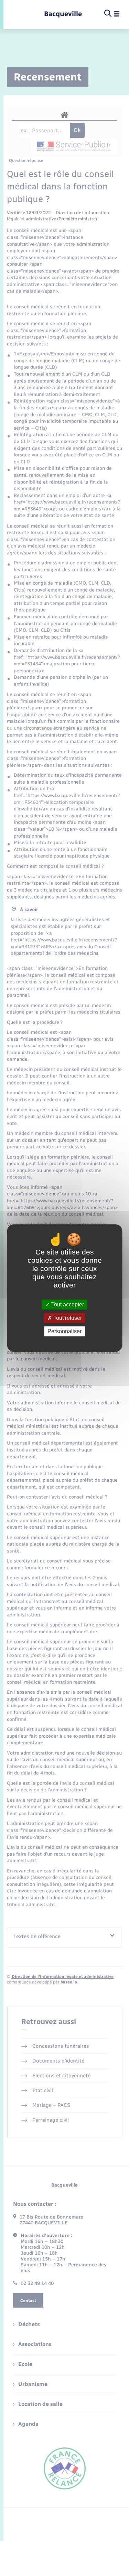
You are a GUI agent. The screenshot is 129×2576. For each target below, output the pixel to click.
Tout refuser (67, 1318)
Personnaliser (64, 1331)
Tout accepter (67, 1304)
